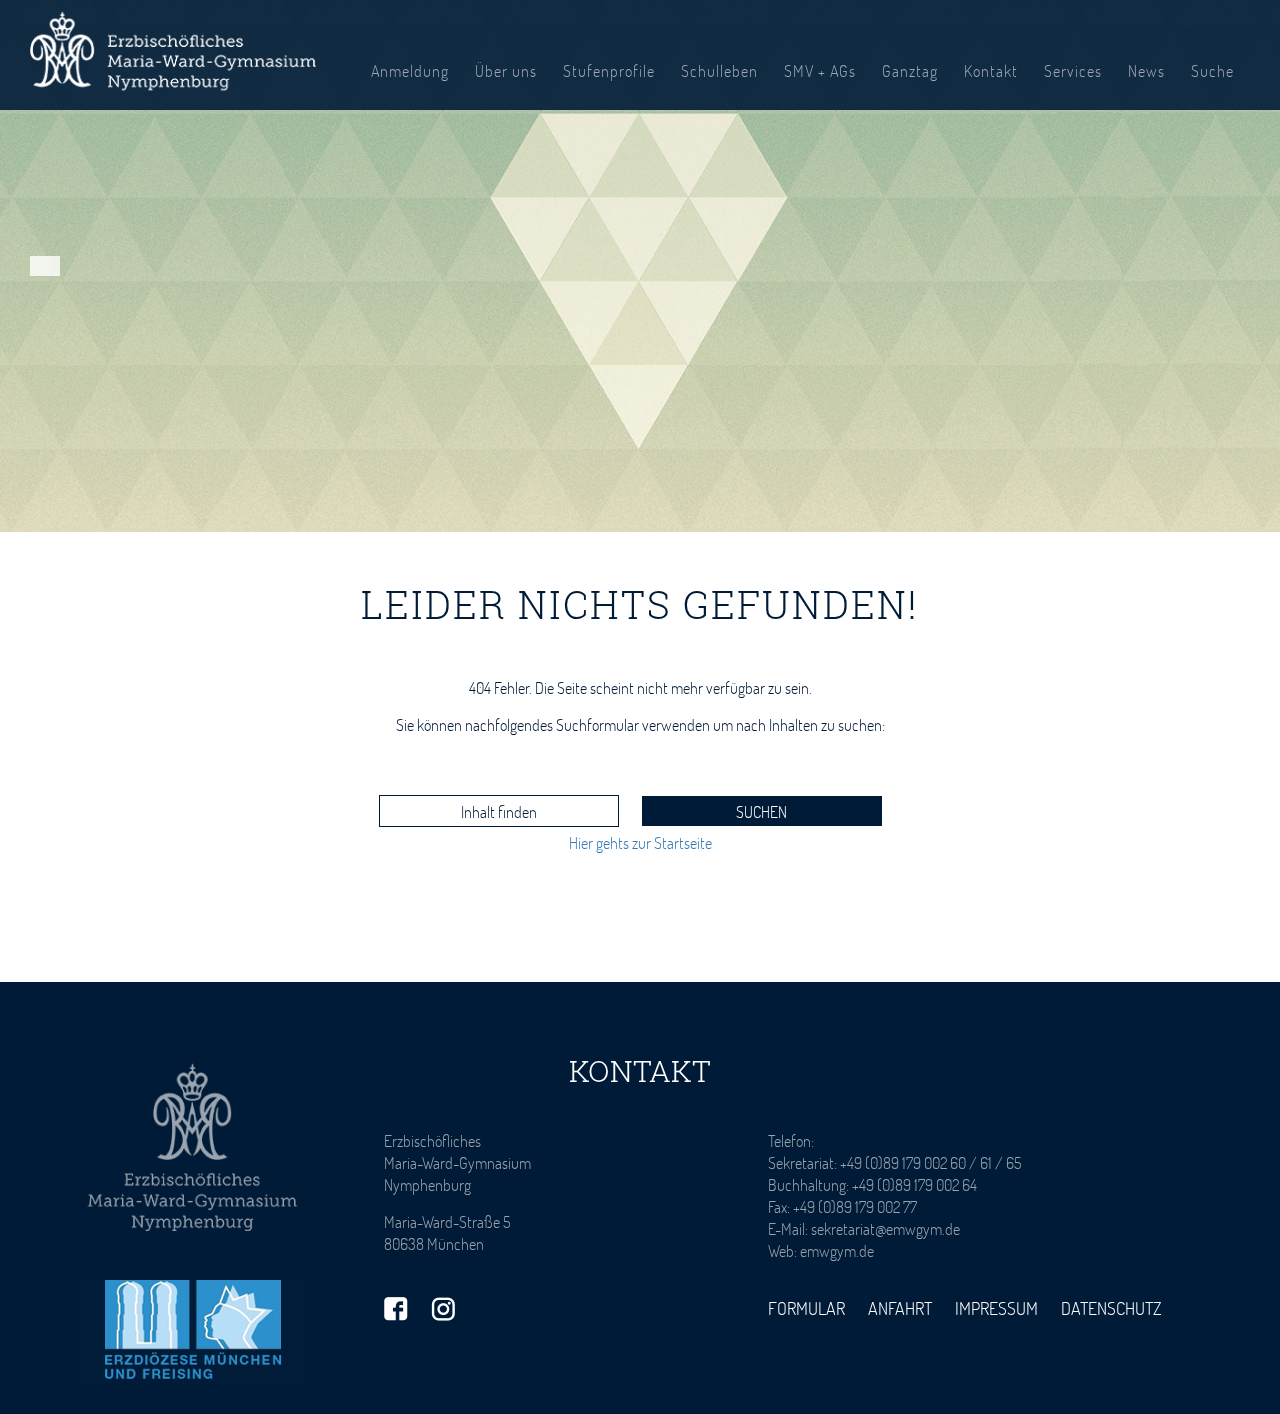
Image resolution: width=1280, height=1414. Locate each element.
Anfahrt (900, 1308)
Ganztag (910, 70)
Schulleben (719, 70)
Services (1073, 70)
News (1146, 70)
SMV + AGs (820, 70)
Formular (806, 1308)
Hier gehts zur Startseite (640, 842)
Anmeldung (410, 70)
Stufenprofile (609, 70)
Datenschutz (1111, 1308)
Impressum (996, 1308)
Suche (1212, 70)
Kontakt (991, 70)
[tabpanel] (640, 266)
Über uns (506, 70)
